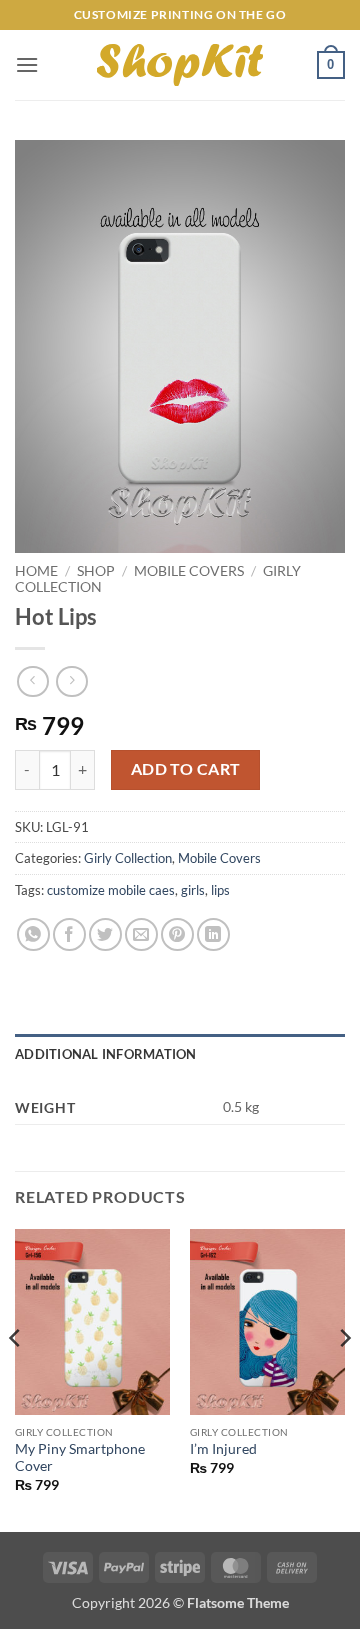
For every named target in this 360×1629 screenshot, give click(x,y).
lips (220, 890)
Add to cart (186, 769)
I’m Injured (223, 1449)
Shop (96, 571)
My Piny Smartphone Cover (80, 1458)
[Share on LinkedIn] (213, 934)
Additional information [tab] (106, 1054)
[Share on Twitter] (105, 934)
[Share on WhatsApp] (33, 934)
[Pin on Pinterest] (177, 934)
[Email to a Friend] (141, 934)
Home (36, 571)
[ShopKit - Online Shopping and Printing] (180, 65)
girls (193, 890)
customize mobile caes (111, 890)
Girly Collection (128, 858)
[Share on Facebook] (69, 934)
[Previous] (16, 1378)
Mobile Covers (189, 571)
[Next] (344, 1378)
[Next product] (32, 681)
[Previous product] (71, 681)
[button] (27, 64)
